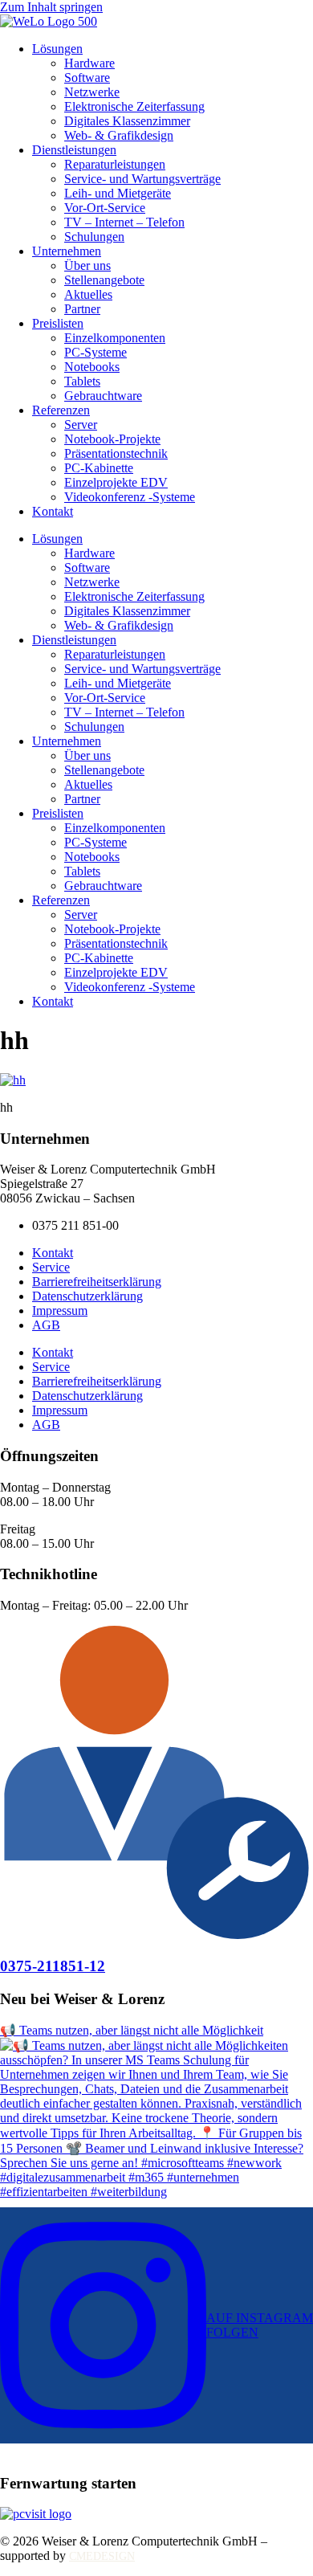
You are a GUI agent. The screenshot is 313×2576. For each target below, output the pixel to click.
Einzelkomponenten (115, 338)
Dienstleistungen (74, 150)
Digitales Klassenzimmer (127, 121)
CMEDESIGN (102, 2556)
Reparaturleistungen (115, 164)
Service (51, 1267)
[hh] (13, 1080)
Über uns (87, 265)
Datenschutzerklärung (87, 1296)
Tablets (82, 381)
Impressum (60, 1310)
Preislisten (58, 323)
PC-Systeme (96, 352)
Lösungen (57, 49)
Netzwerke (92, 92)
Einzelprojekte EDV (116, 482)
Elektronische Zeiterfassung (134, 106)
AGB (46, 1325)
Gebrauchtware (103, 396)
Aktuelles (88, 294)
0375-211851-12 (53, 1966)
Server (81, 425)
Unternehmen (67, 251)
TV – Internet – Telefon (124, 222)
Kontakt (53, 511)
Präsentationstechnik (116, 453)
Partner (82, 309)
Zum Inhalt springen (51, 7)
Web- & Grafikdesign (119, 135)
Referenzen (61, 410)
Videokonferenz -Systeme (130, 497)
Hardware (89, 63)
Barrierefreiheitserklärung (97, 1282)
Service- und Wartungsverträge (142, 179)
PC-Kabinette (99, 468)
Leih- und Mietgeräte (118, 193)
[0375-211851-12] (156, 1935)
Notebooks (92, 367)
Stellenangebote (104, 280)
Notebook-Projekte (112, 439)
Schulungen (94, 237)
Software (87, 78)
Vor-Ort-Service (105, 208)
